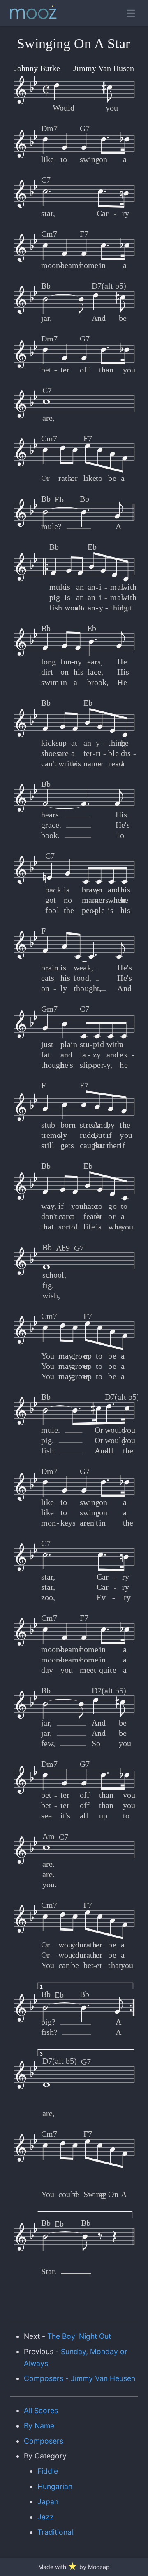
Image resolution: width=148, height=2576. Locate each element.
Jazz (46, 2517)
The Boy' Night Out (79, 2336)
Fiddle (48, 2471)
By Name (39, 2426)
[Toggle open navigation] (131, 13)
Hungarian (55, 2486)
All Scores (41, 2410)
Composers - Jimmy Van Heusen (80, 2378)
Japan (48, 2502)
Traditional (55, 2532)
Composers (44, 2441)
